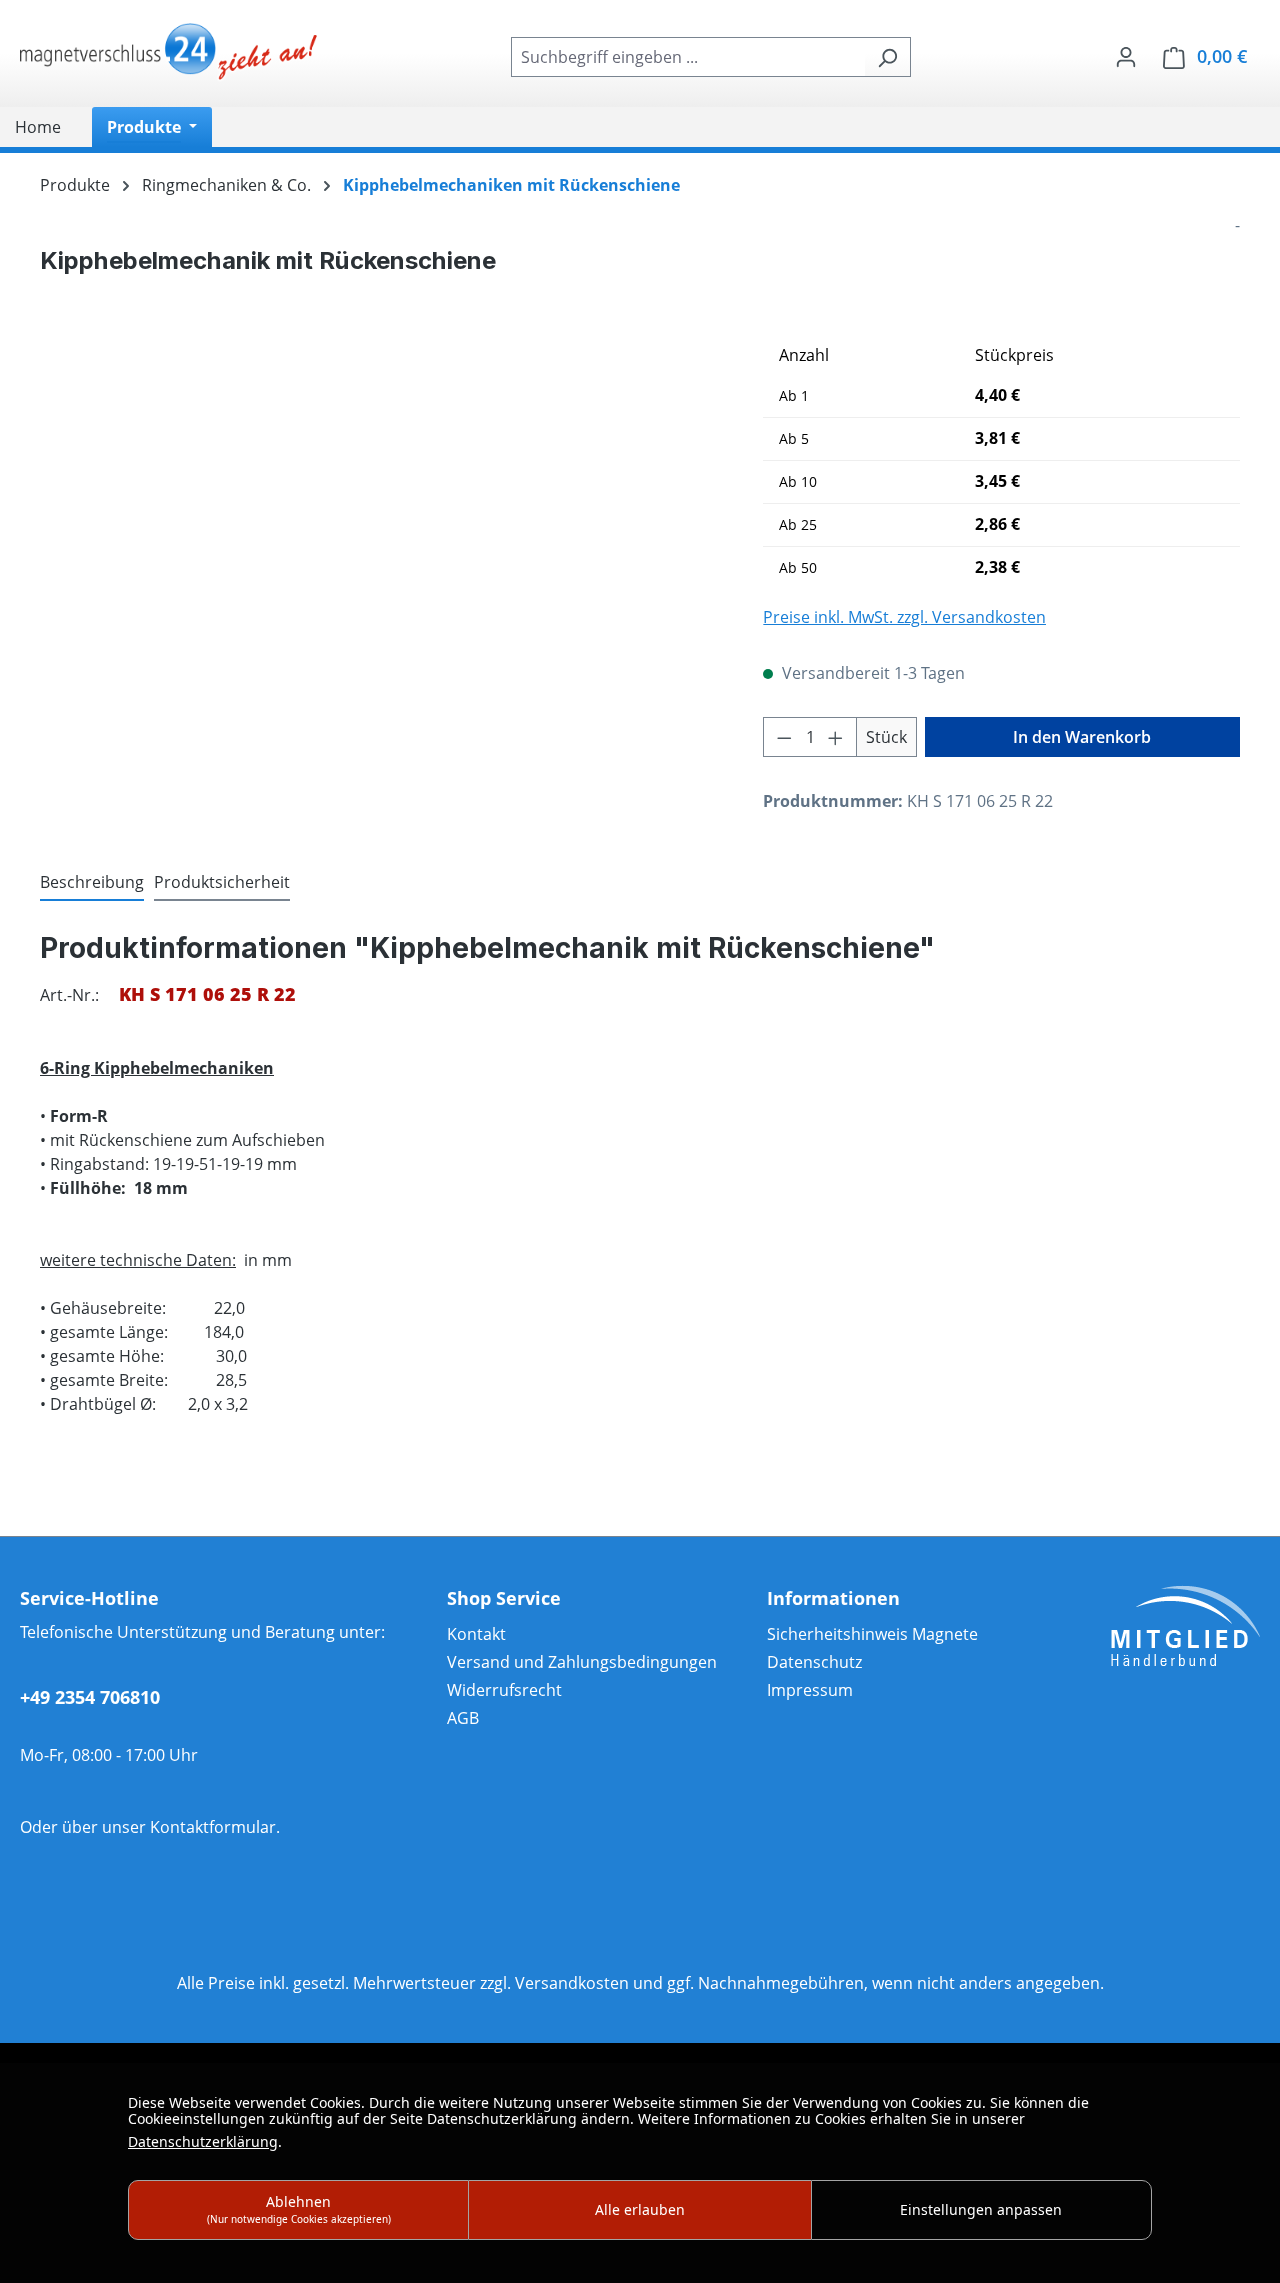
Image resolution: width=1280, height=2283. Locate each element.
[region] (381, 550)
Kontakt (476, 1634)
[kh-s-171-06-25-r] (381, 550)
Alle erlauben (640, 2209)
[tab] (92, 883)
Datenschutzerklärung (203, 2141)
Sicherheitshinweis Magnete (872, 1634)
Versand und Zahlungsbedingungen (582, 1662)
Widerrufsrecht (504, 1690)
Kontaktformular (213, 1827)
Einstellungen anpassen (981, 2209)
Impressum (810, 1690)
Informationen (833, 1598)
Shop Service (504, 1598)
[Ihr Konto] (1126, 56)
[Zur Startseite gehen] (170, 53)
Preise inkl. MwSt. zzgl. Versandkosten (904, 617)
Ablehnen (299, 2208)
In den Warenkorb (1082, 737)
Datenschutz (814, 1662)
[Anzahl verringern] (784, 737)
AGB (463, 1718)
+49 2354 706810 (90, 1697)
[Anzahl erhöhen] (836, 737)
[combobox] (688, 57)
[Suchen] (887, 57)
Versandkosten (572, 1983)
